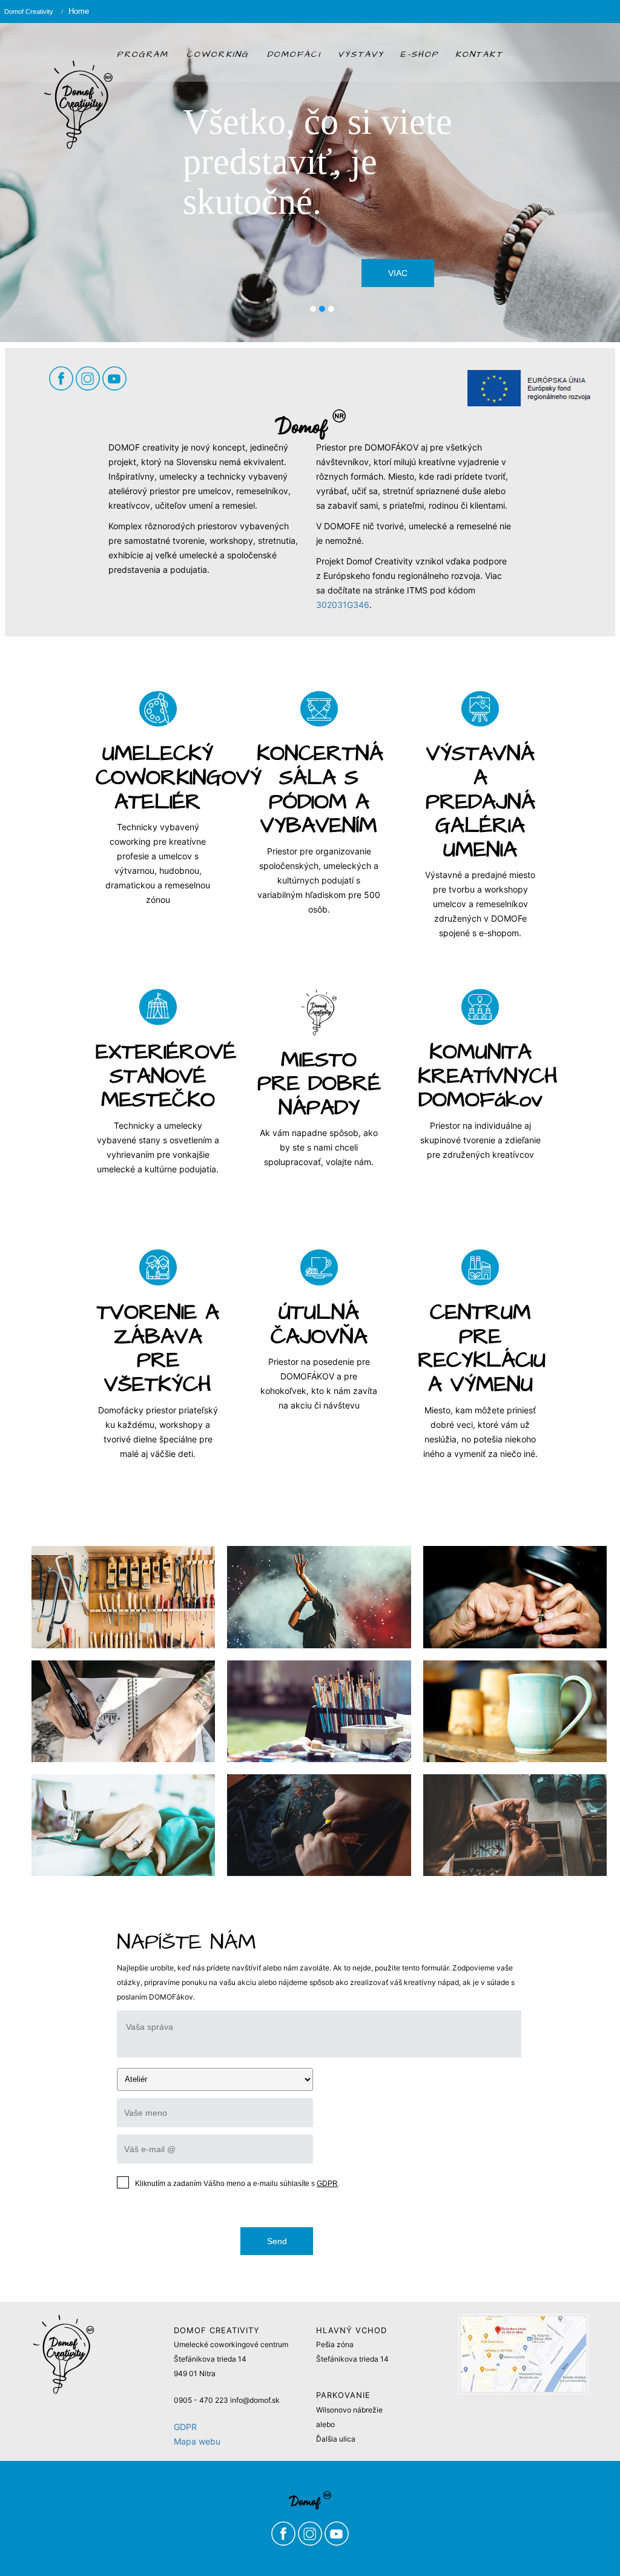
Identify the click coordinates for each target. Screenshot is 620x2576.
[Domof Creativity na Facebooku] (62, 378)
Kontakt (479, 54)
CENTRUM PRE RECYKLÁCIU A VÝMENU (482, 1349)
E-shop (419, 54)
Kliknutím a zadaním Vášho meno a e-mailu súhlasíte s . (237, 2184)
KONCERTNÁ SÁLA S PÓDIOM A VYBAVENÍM (320, 790)
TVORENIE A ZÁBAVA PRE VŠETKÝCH (158, 1349)
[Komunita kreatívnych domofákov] (480, 1009)
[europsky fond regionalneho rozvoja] (533, 388)
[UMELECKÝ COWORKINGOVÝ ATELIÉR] (158, 711)
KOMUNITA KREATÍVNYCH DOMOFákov (488, 1076)
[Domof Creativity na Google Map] (523, 2354)
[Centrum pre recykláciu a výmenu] (480, 1269)
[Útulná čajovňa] (319, 1269)
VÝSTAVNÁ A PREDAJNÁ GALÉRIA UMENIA (480, 801)
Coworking (218, 54)
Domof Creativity (29, 12)
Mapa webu (197, 2441)
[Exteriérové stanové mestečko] (158, 1009)
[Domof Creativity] (79, 105)
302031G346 (343, 605)
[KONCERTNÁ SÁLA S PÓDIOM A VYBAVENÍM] (319, 711)
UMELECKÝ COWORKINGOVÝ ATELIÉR (179, 778)
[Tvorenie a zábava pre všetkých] (158, 1269)
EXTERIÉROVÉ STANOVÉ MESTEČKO (166, 1076)
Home (77, 11)
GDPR (327, 2184)
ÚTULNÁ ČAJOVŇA (319, 1325)
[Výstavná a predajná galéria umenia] (480, 711)
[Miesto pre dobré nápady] (319, 1012)
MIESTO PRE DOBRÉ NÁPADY (319, 1084)
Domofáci (294, 54)
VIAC (228, 273)
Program (143, 54)
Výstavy (361, 54)
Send (277, 2241)
